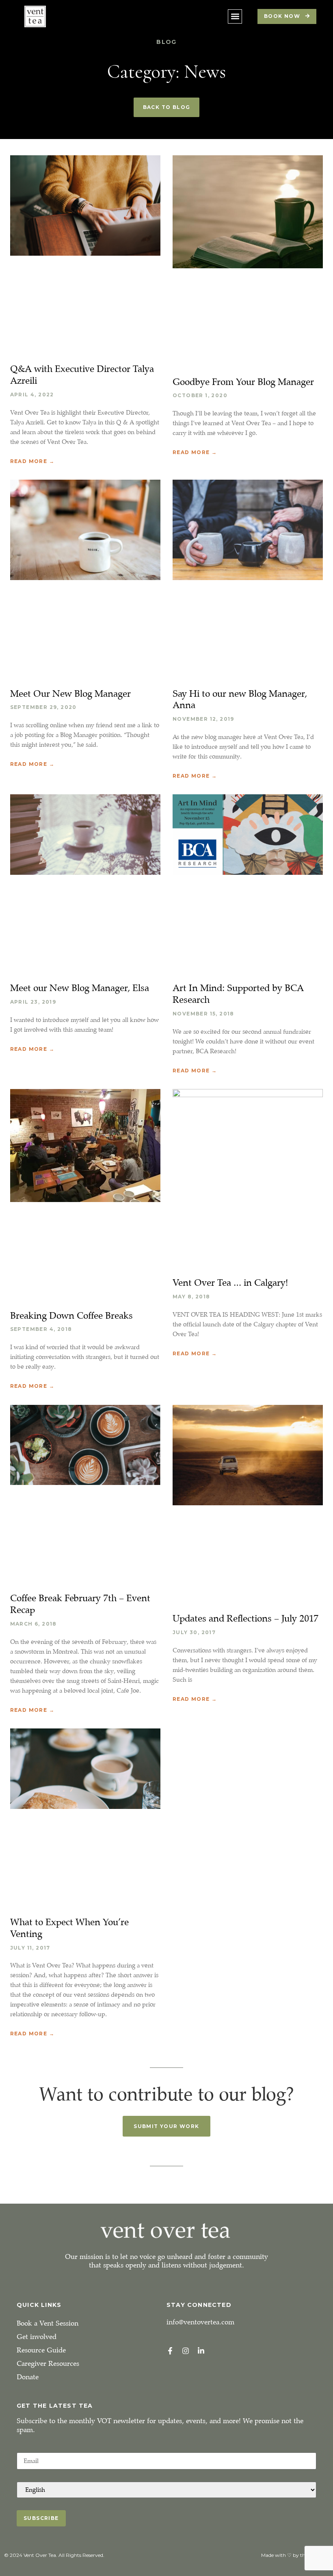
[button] (235, 16)
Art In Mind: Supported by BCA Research (238, 994)
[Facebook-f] (170, 2351)
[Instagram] (186, 2351)
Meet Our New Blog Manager (70, 693)
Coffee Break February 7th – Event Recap (80, 1604)
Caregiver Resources (48, 2364)
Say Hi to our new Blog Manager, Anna (240, 699)
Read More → (32, 461)
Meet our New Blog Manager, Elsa (80, 988)
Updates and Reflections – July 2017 (245, 1618)
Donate (28, 2377)
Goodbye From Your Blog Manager (243, 382)
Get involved (37, 2337)
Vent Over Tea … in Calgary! (230, 1283)
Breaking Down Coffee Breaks (71, 1315)
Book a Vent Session (48, 2323)
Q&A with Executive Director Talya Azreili (82, 375)
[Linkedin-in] (201, 2351)
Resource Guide (41, 2350)
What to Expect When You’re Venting (69, 1928)
